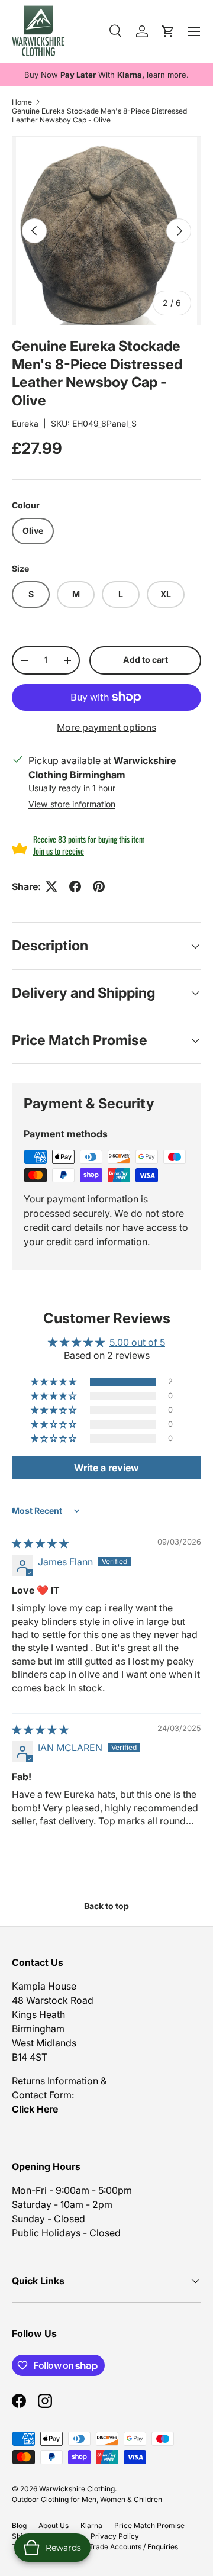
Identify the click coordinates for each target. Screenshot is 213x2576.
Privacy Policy (115, 2536)
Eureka (25, 423)
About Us (54, 2525)
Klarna (91, 2525)
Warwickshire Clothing (77, 2489)
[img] (40, 1543)
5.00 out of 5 (137, 1342)
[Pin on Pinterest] (99, 886)
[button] (54, 1382)
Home (22, 102)
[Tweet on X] (51, 886)
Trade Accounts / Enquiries (133, 2547)
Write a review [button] (106, 1468)
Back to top (106, 1906)
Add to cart (146, 660)
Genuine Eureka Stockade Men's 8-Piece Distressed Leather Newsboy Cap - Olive (99, 115)
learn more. (168, 75)
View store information (72, 804)
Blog (19, 2525)
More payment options (106, 727)
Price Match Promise (149, 2525)
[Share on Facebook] (75, 886)
